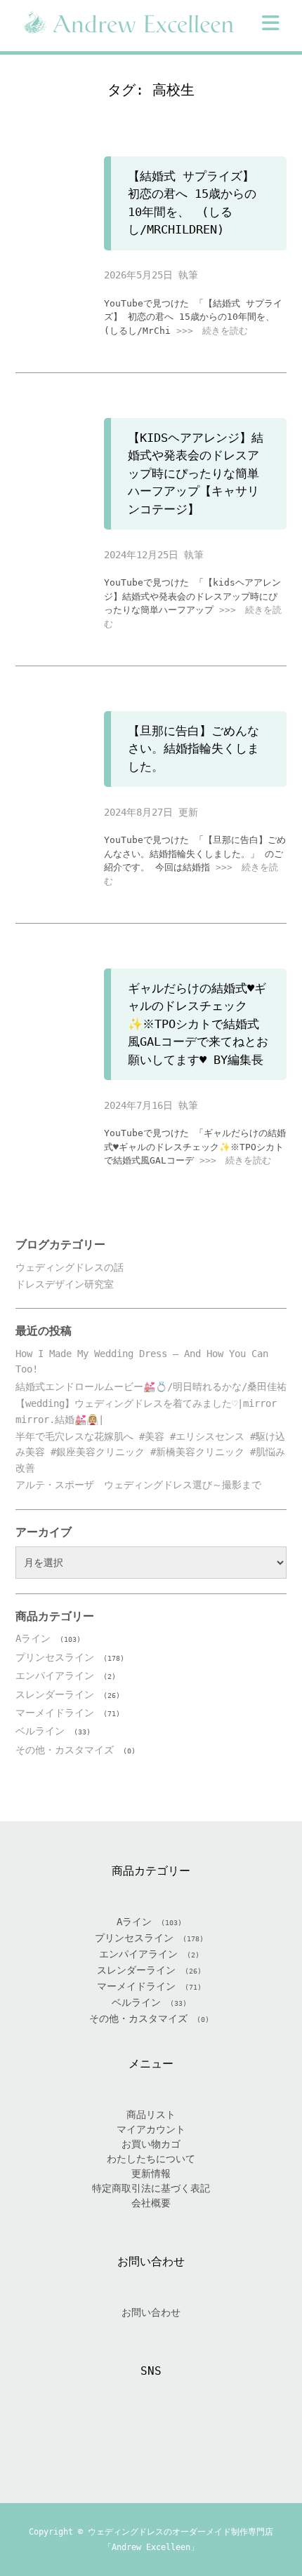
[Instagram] (134, 2437)
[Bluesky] (202, 2437)
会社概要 (151, 2203)
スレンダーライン (55, 1694)
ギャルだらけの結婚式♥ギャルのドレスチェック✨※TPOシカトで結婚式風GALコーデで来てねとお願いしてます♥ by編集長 (198, 1024)
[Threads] (168, 2437)
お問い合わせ (151, 2312)
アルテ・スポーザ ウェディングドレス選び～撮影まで (138, 1485)
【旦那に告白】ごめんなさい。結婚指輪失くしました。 (193, 749)
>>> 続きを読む (212, 331)
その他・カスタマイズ (65, 1750)
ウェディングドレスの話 (70, 1267)
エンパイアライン (55, 1675)
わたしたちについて (151, 2159)
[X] (100, 2437)
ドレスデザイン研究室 (65, 1284)
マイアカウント (151, 2129)
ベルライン (40, 1731)
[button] (271, 23)
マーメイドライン (55, 1713)
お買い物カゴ (151, 2144)
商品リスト (151, 2115)
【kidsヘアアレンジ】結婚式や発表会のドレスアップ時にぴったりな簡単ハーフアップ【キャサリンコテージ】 (196, 473)
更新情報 (151, 2173)
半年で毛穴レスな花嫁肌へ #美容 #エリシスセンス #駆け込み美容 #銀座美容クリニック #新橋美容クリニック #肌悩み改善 (150, 1452)
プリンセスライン (55, 1657)
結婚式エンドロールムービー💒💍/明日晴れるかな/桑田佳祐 (151, 1387)
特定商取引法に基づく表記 (151, 2188)
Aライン (33, 1638)
